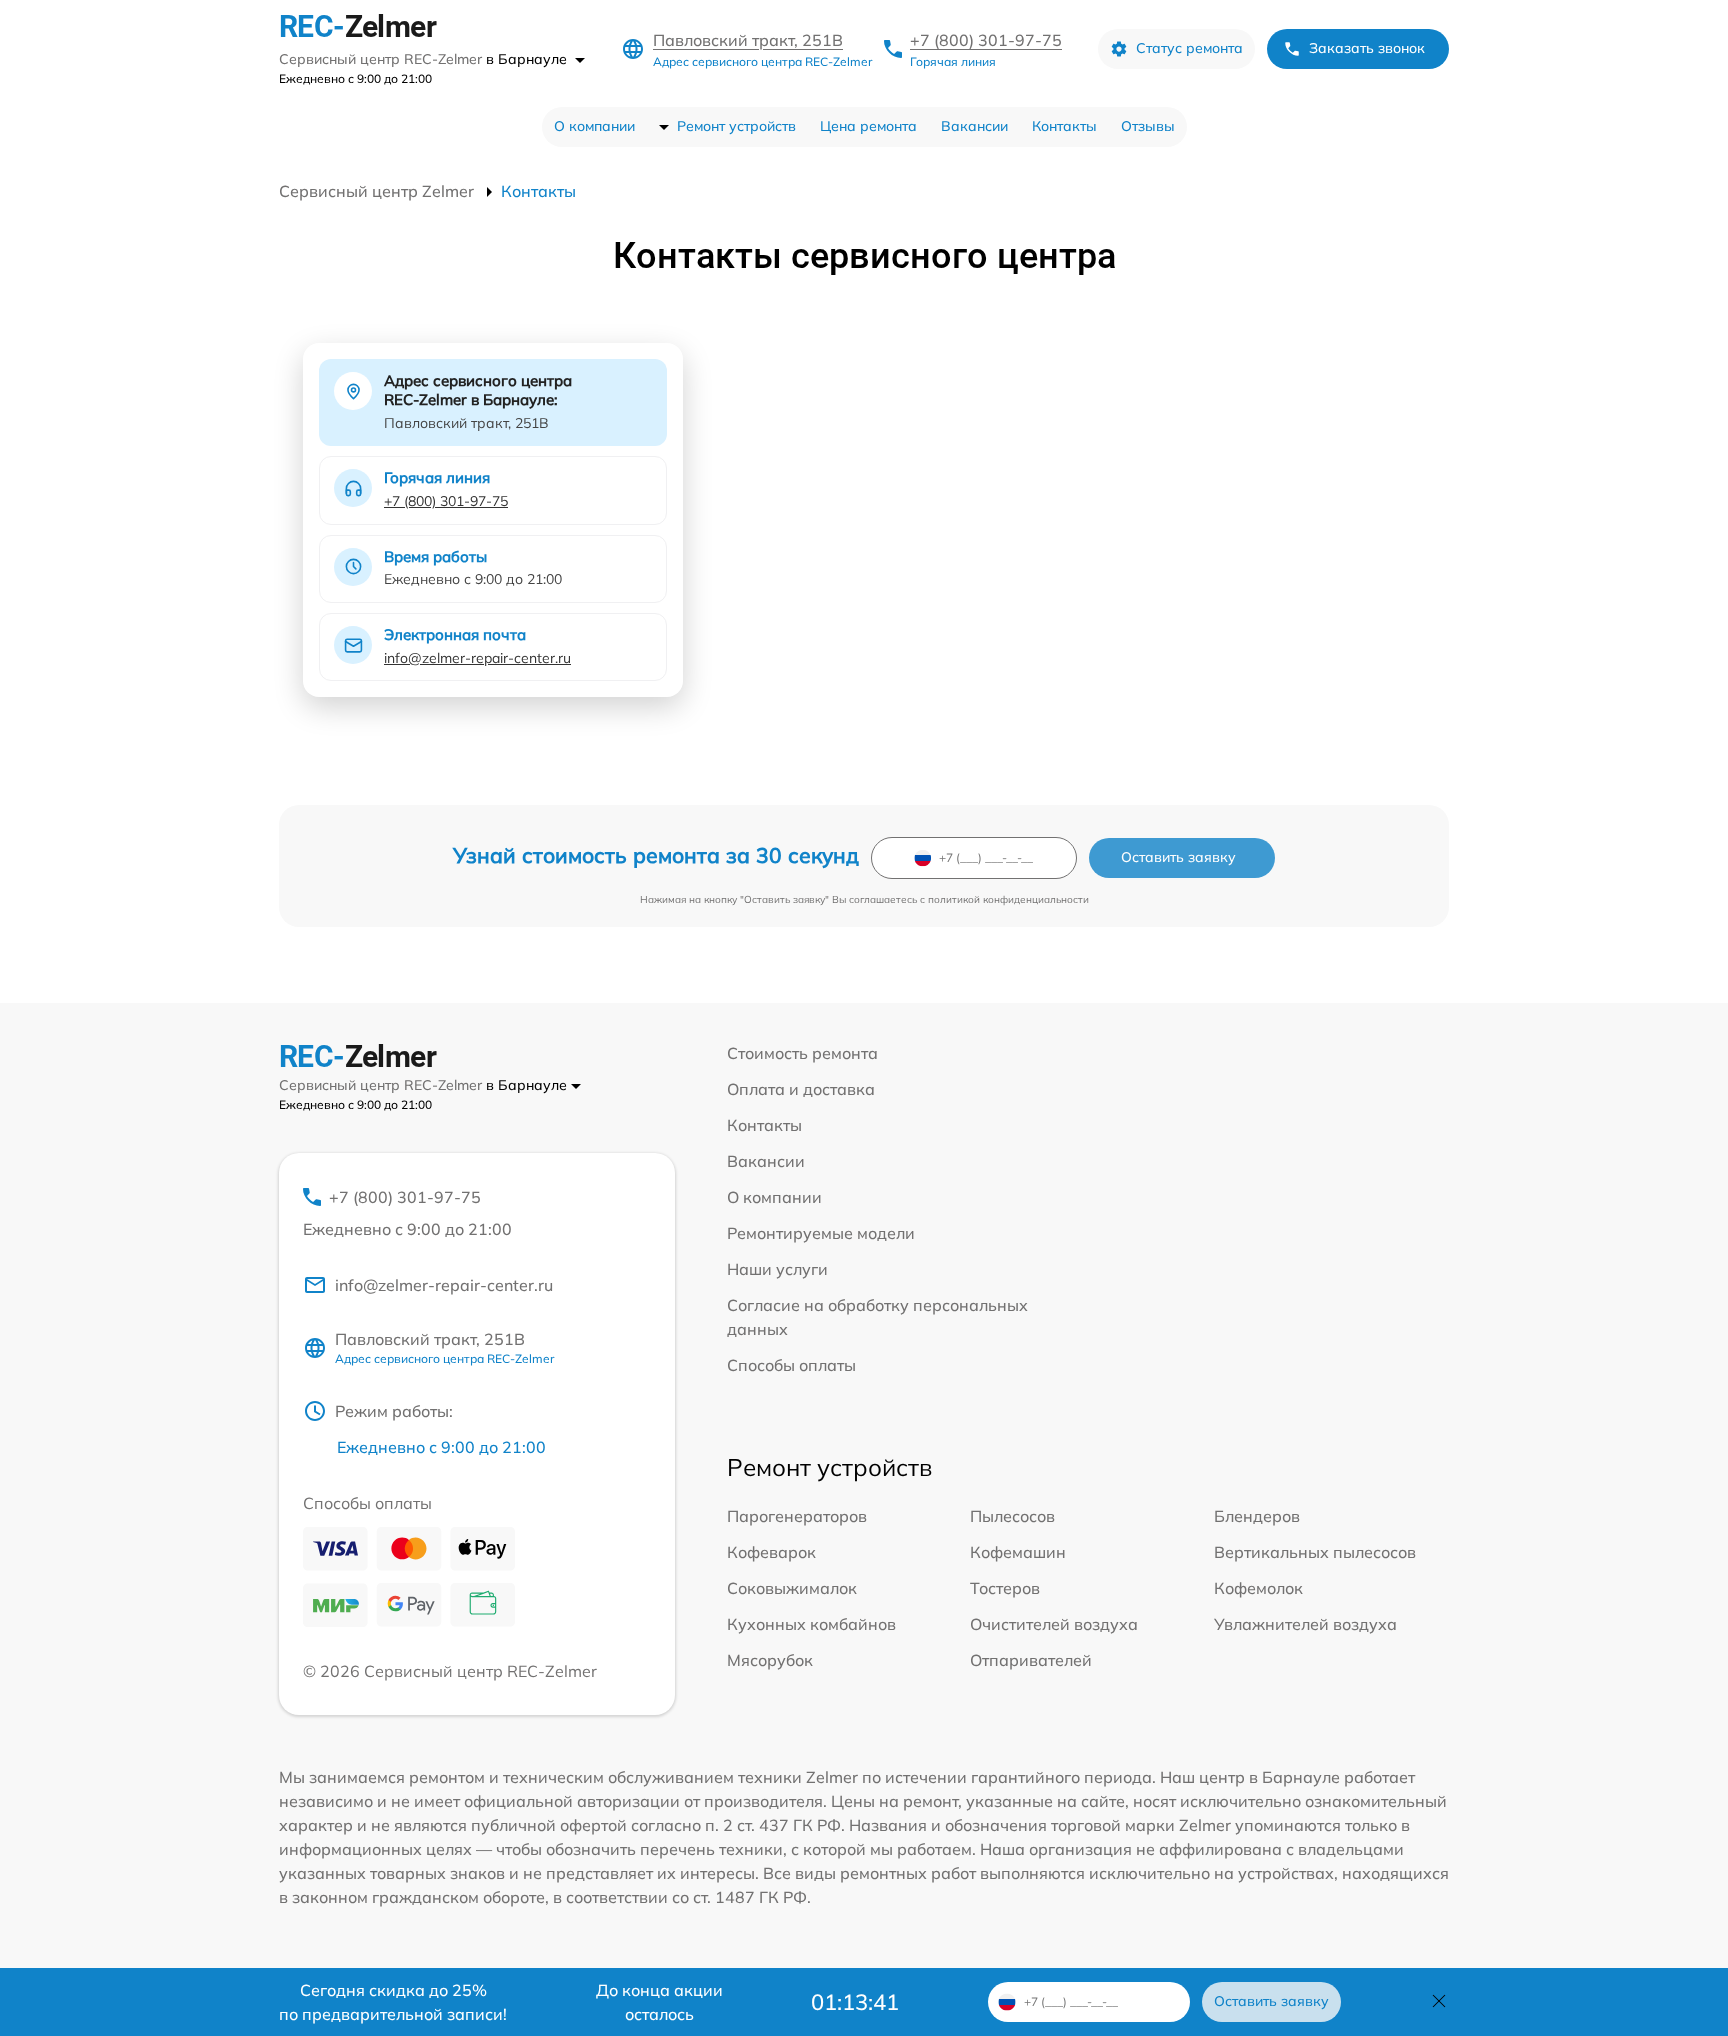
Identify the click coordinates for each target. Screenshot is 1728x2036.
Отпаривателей (1031, 1660)
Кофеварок (771, 1552)
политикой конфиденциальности (1008, 899)
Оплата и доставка (801, 1089)
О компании (594, 126)
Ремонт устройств (736, 126)
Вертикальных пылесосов (1315, 1552)
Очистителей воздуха (1054, 1624)
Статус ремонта (1189, 48)
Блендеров (1257, 1516)
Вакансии (974, 126)
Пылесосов (1012, 1516)
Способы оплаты (791, 1365)
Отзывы (1148, 126)
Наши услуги (777, 1269)
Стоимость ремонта (802, 1053)
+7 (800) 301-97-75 (986, 40)
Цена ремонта (868, 126)
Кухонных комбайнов (811, 1624)
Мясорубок (770, 1660)
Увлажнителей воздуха (1305, 1624)
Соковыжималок (792, 1588)
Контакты (1064, 126)
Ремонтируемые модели (821, 1233)
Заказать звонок (1367, 48)
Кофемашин (1018, 1552)
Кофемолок (1258, 1588)
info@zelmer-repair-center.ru (477, 658)
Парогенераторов (797, 1516)
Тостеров (1005, 1588)
